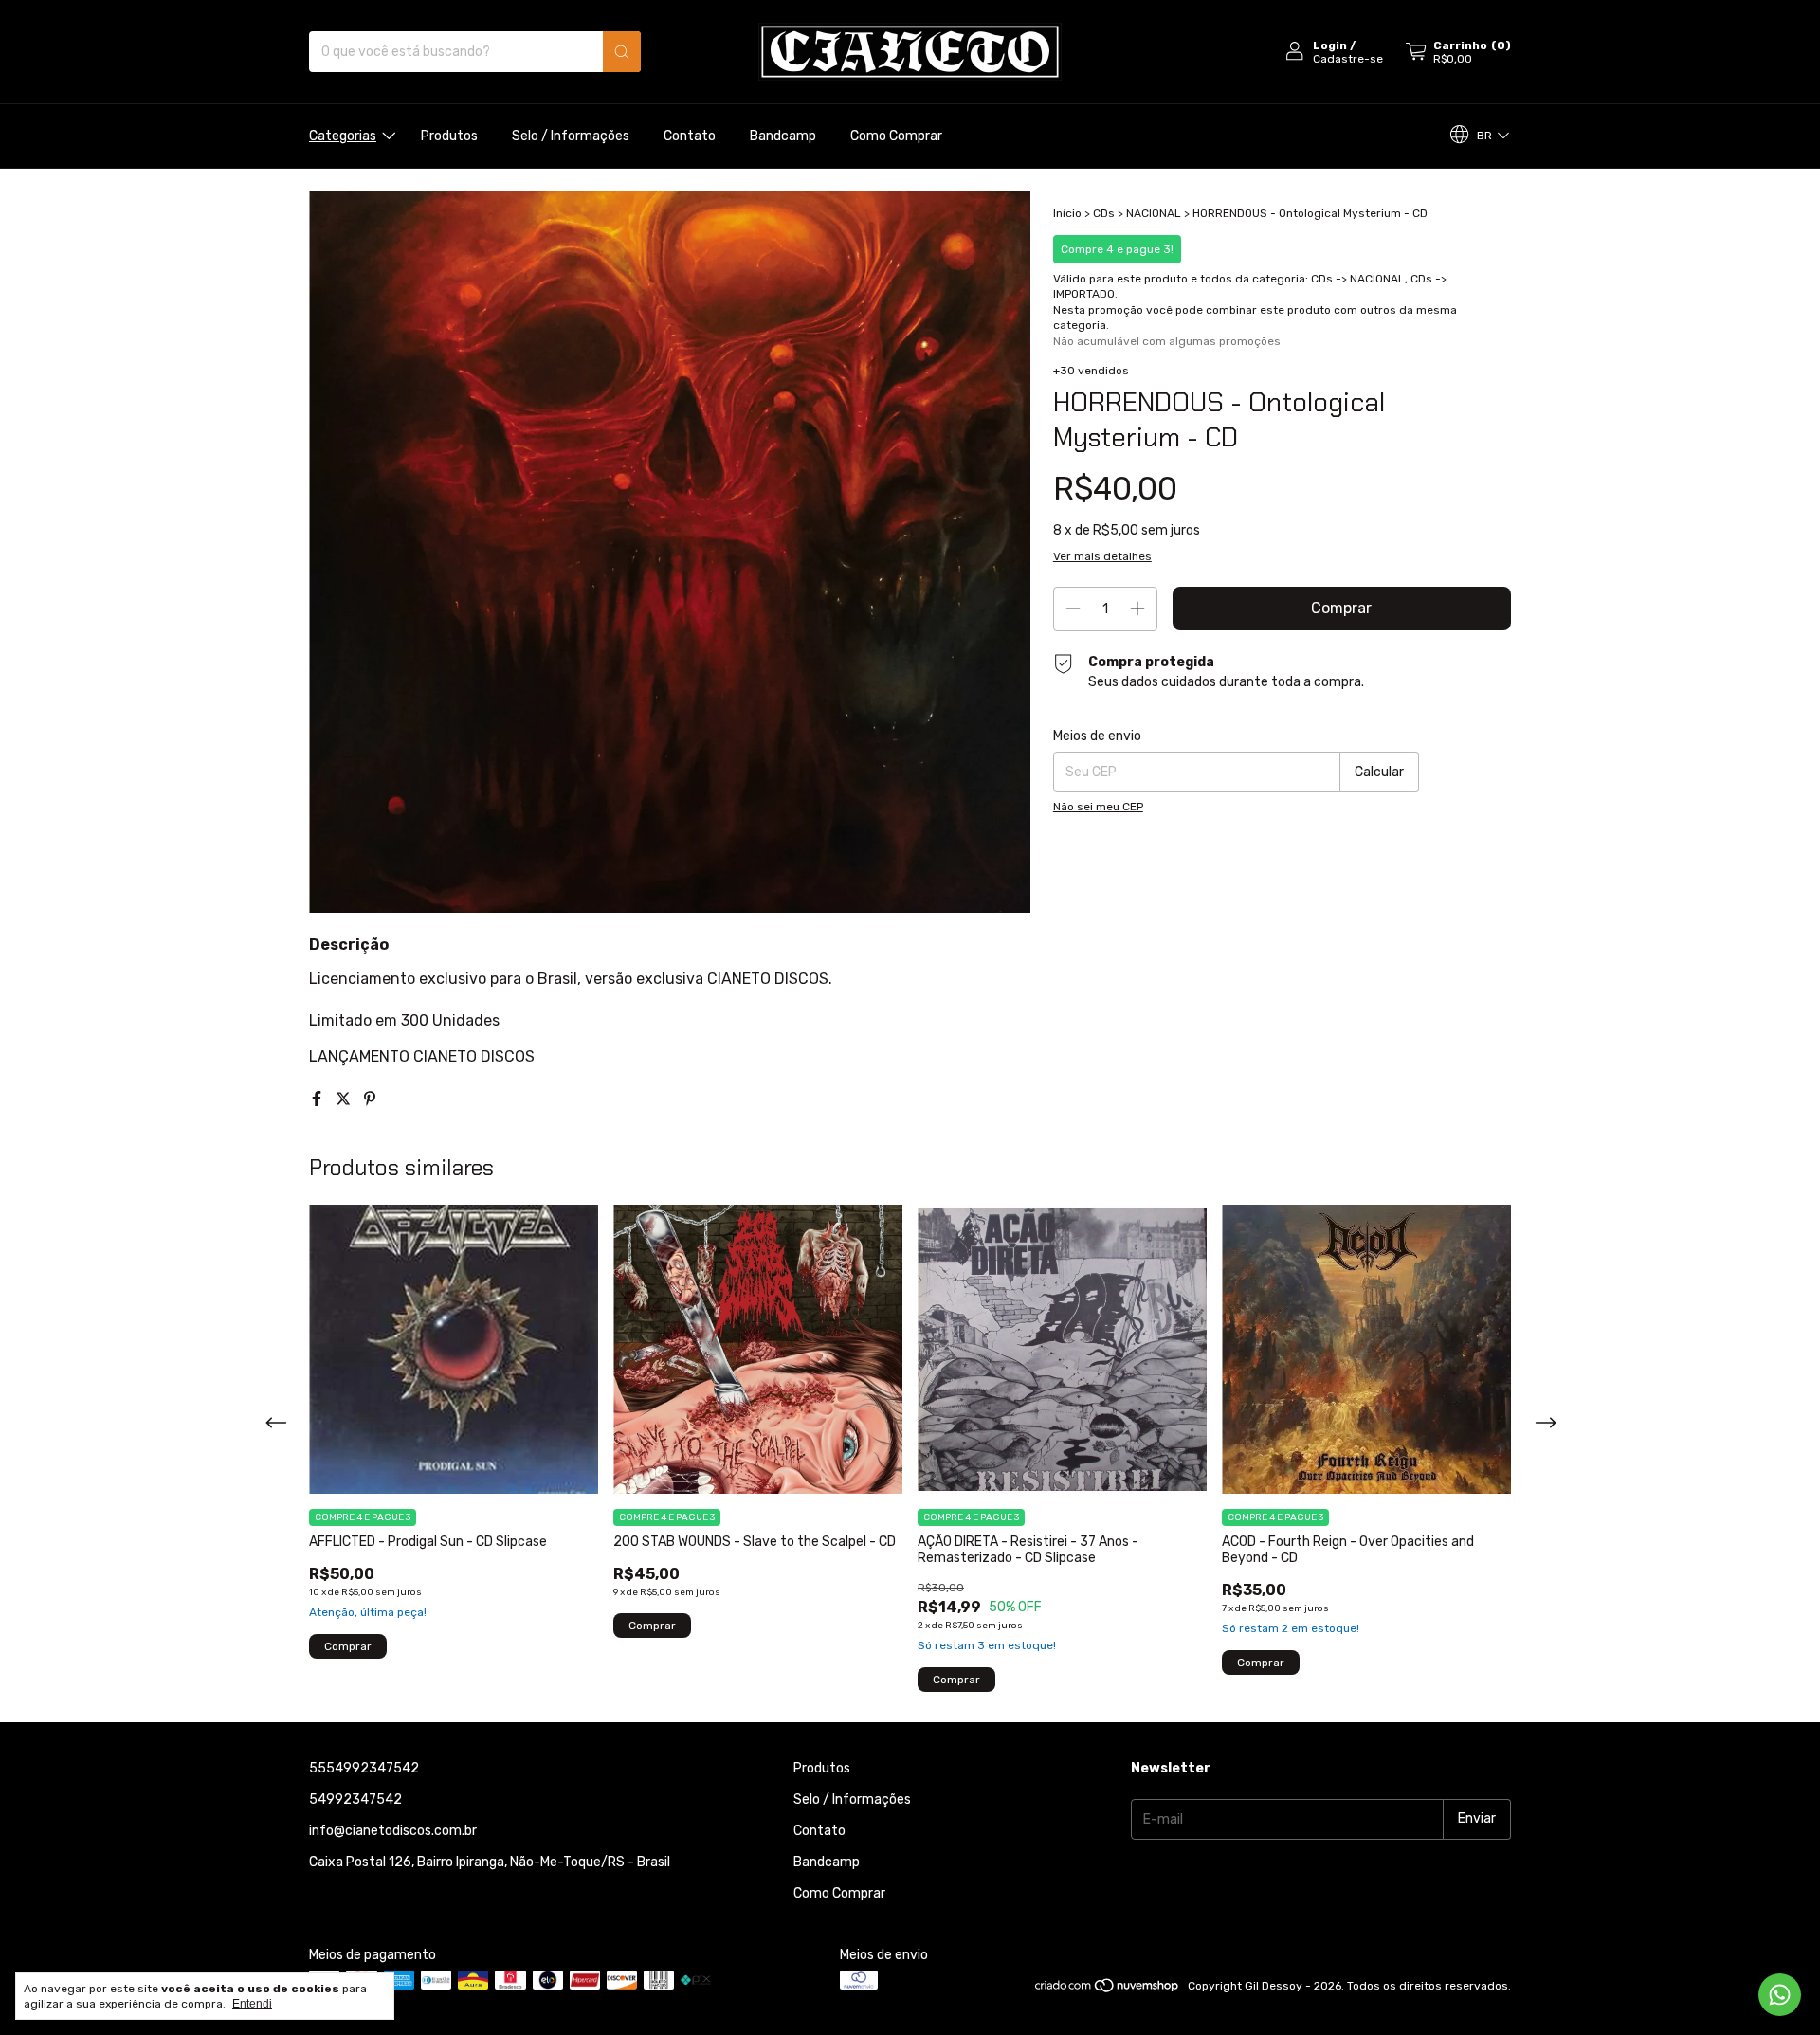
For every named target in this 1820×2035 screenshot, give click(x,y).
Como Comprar (896, 136)
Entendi (252, 2004)
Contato (690, 136)
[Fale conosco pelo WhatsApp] (1780, 1995)
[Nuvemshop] (1108, 1990)
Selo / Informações (571, 136)
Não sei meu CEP (1098, 807)
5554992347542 (364, 1768)
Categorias (343, 136)
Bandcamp (783, 136)
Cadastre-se (1348, 59)
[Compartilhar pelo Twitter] (345, 1099)
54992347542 (355, 1799)
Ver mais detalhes (1102, 556)
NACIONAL (1154, 213)
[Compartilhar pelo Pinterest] (370, 1099)
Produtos (449, 136)
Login (1330, 45)
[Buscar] (622, 52)
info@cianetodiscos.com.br (393, 1831)
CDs (1104, 213)
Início (1067, 213)
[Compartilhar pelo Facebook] (318, 1099)
